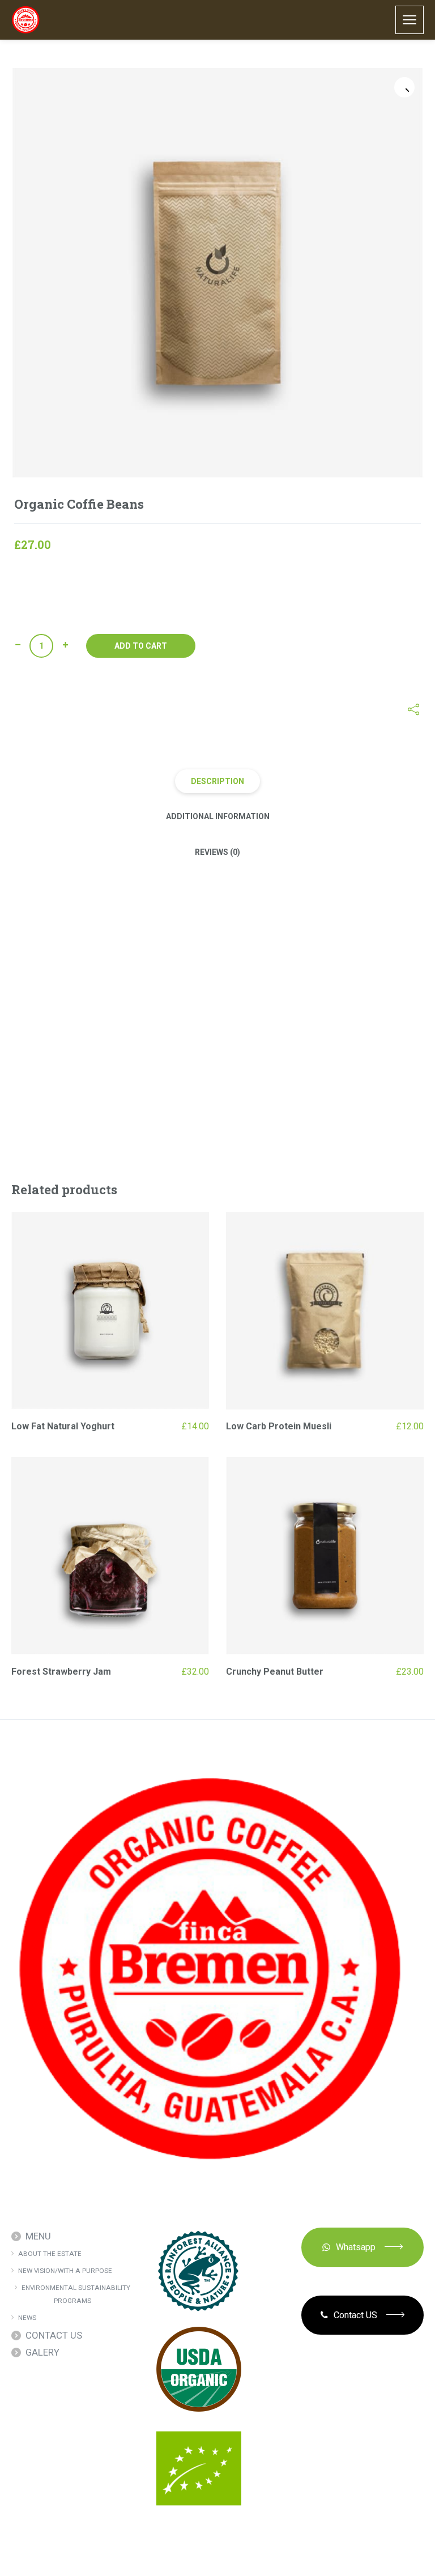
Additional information (218, 816)
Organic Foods (86, 710)
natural (272, 710)
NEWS (27, 2318)
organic (302, 710)
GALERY (42, 2352)
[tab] (217, 781)
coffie (245, 710)
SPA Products (140, 710)
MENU (38, 2236)
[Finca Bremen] (26, 20)
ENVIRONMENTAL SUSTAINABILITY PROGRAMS (76, 2294)
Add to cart (141, 646)
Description (217, 781)
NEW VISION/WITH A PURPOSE (65, 2271)
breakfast (214, 710)
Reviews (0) (217, 852)
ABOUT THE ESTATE (50, 2254)
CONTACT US (54, 2335)
